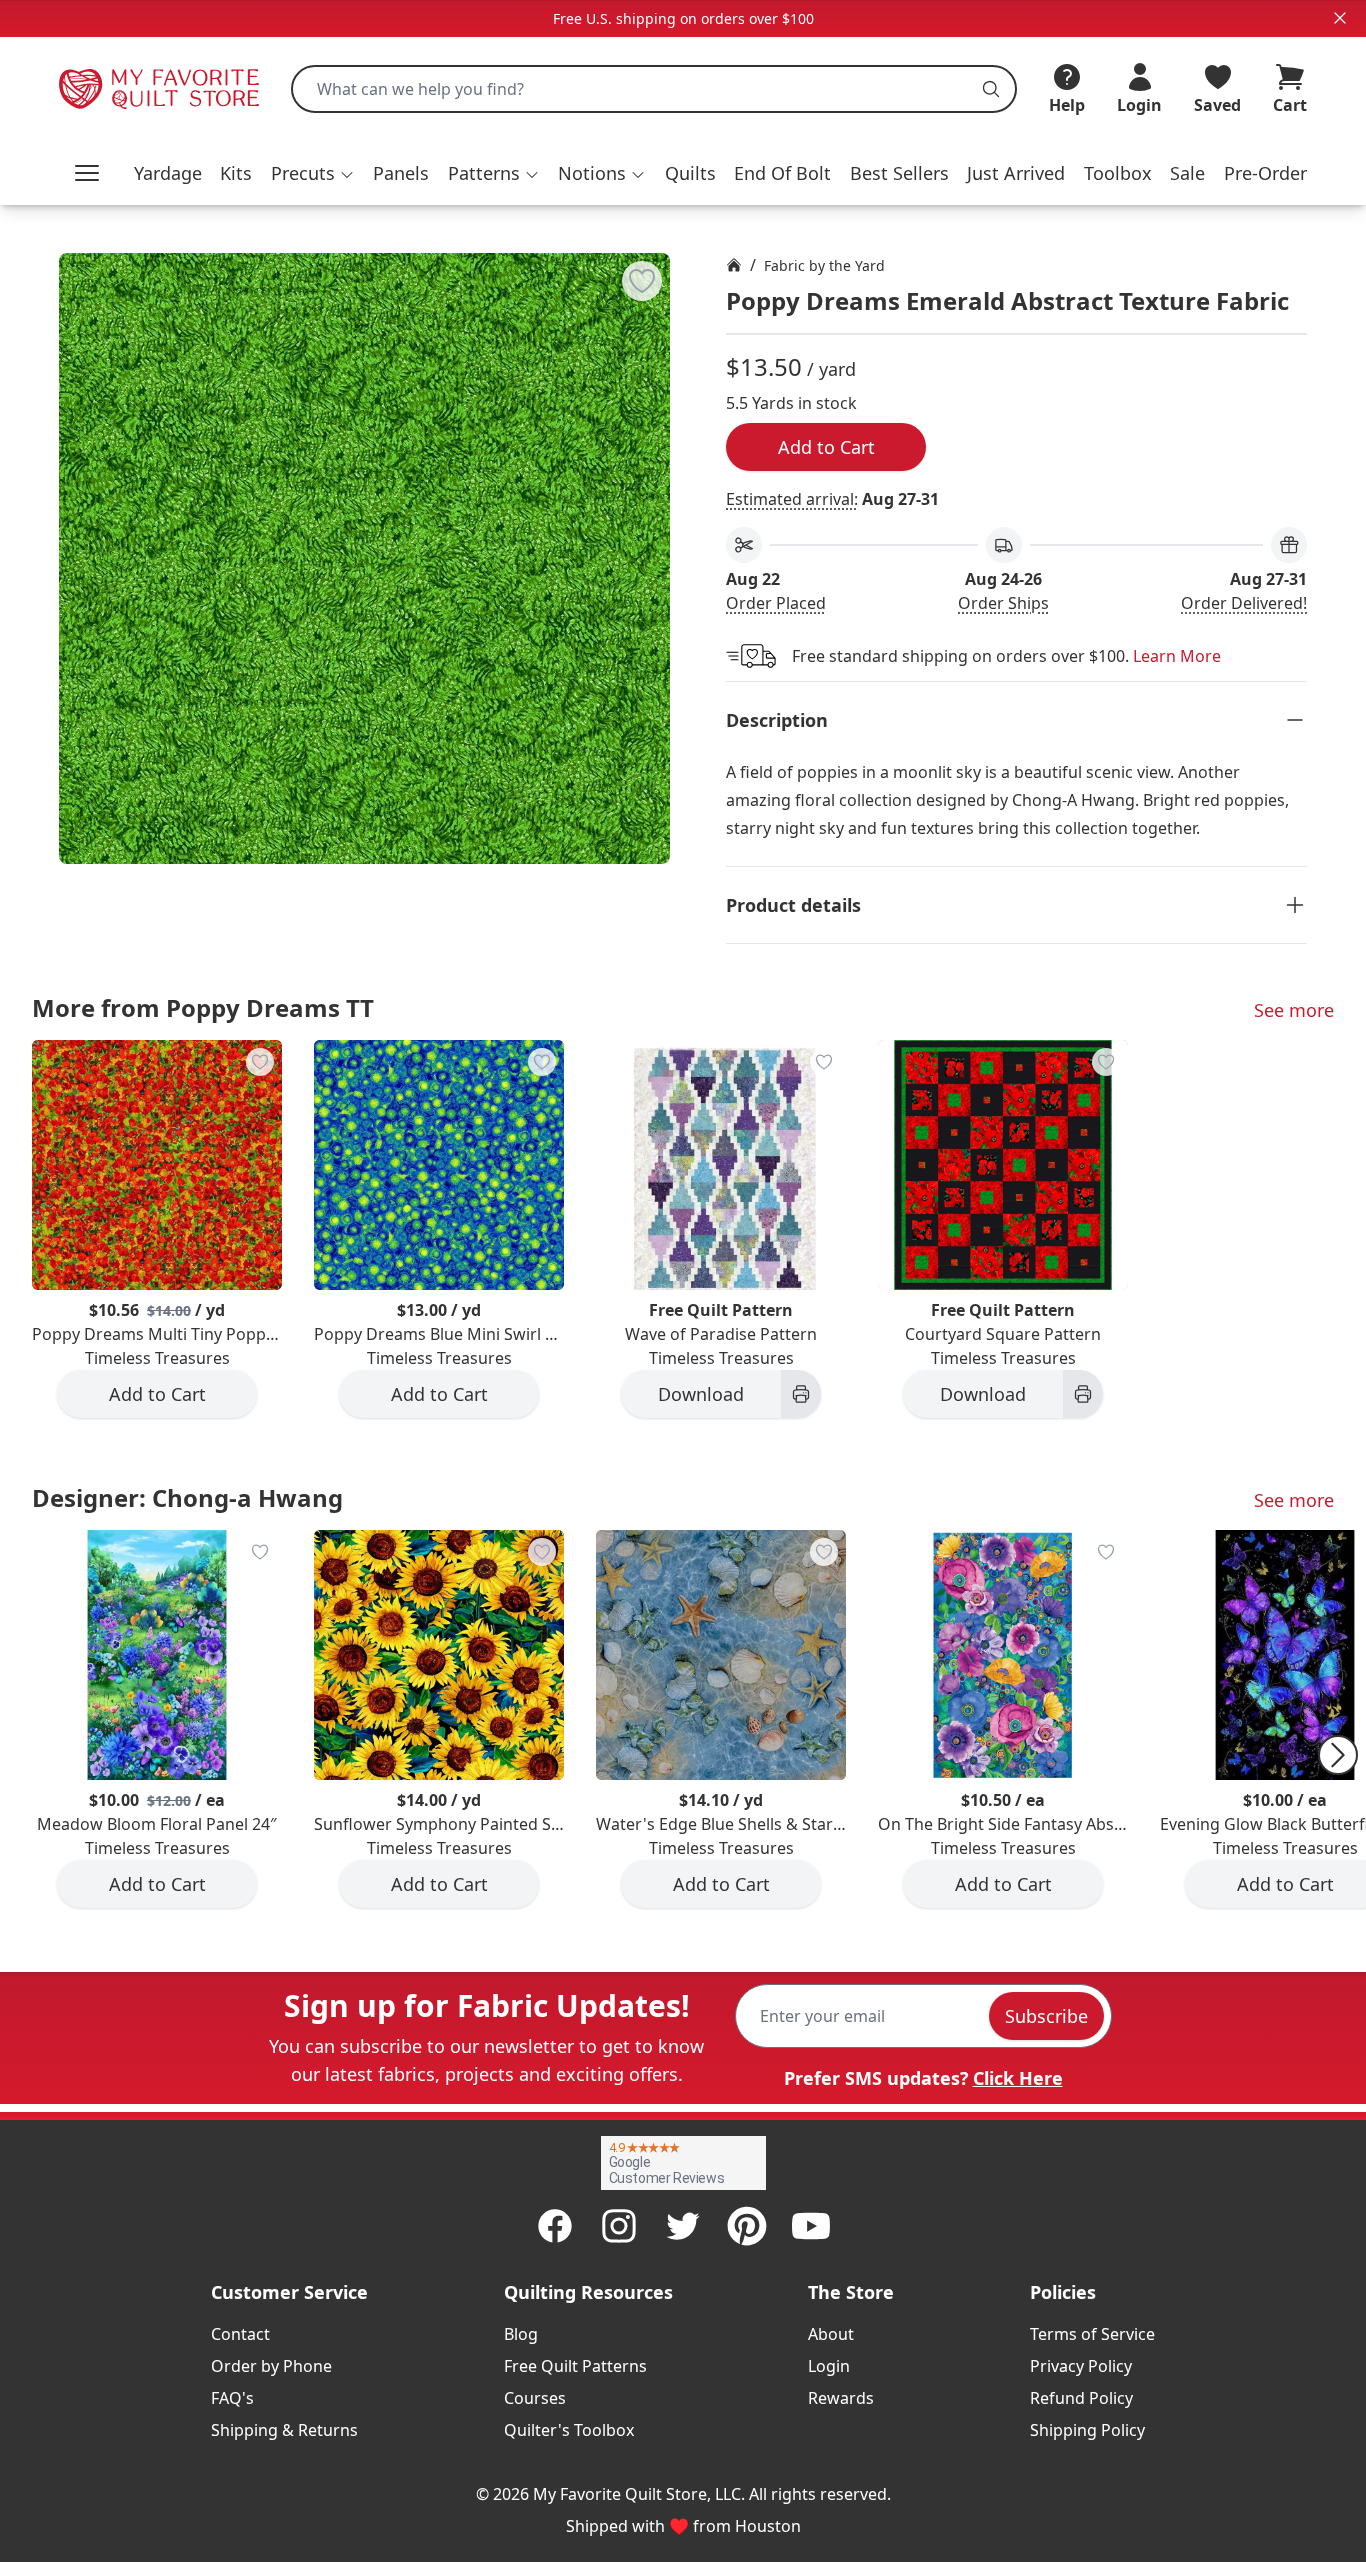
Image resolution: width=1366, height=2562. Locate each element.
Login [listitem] (829, 2366)
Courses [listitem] (535, 2398)
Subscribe (1046, 2016)
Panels (401, 173)
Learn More (1177, 656)
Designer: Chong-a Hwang (187, 1497)
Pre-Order (1265, 173)
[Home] (734, 265)
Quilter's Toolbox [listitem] (569, 2430)
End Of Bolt (782, 173)
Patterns (484, 173)
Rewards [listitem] (841, 2398)
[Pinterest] (747, 2226)
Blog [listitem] (521, 2334)
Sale (1187, 173)
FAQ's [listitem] (232, 2398)
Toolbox (1118, 173)
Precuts (303, 173)
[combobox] (654, 89)
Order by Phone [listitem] (271, 2366)
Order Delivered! (1244, 603)
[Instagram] (619, 2226)
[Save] (642, 281)
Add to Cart (826, 447)
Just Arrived (1016, 173)
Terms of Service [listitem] (1092, 2334)
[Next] (1338, 1755)
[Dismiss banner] (1340, 18)
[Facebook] (555, 2226)
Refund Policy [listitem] (1081, 2398)
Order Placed (776, 603)
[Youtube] (811, 2226)
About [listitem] (831, 2334)
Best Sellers (899, 173)
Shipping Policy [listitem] (1087, 2430)
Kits (236, 173)
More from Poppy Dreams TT (203, 1007)
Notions (592, 173)
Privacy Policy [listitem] (1081, 2366)
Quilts (690, 173)
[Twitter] (683, 2226)
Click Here (1018, 2078)
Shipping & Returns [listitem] (284, 2430)
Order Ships (1003, 603)
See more (1294, 1010)
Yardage (168, 173)
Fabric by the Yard (824, 265)
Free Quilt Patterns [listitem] (575, 2366)
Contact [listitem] (240, 2334)
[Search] (991, 89)
